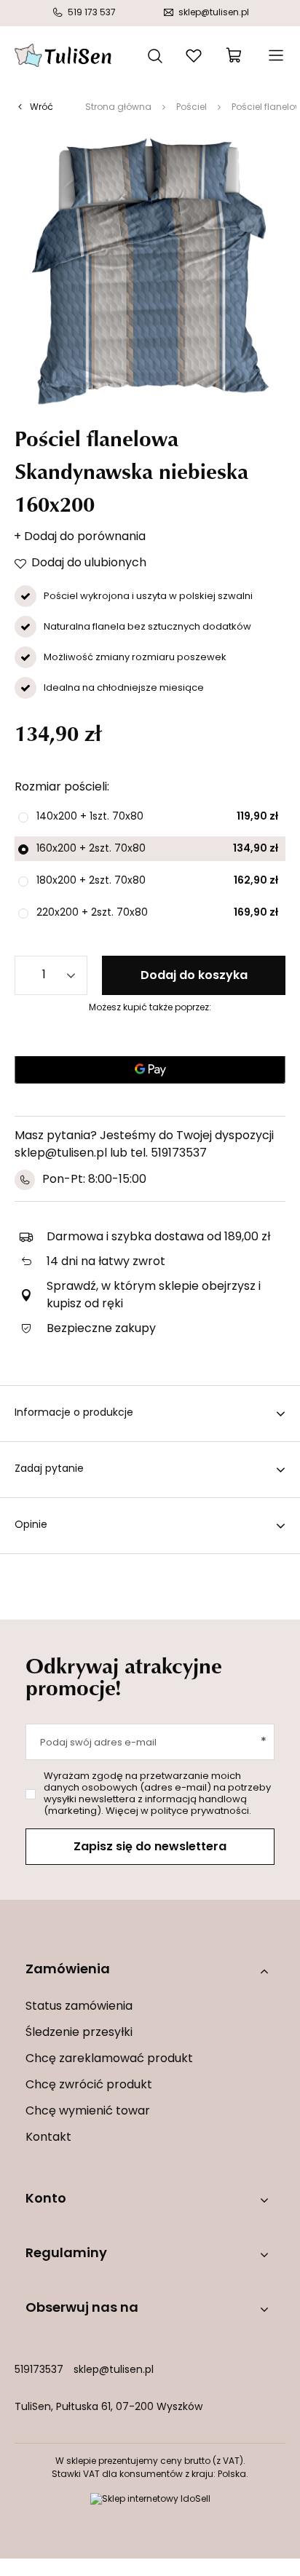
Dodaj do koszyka (194, 976)
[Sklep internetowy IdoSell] (150, 2500)
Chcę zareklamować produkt (109, 2059)
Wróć (42, 108)
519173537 (39, 2370)
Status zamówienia (79, 2007)
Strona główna (118, 108)
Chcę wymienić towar (88, 2112)
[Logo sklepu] (63, 55)
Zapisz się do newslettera (150, 1847)
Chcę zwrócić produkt (89, 2085)
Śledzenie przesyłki (79, 2033)
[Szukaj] (155, 55)
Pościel (192, 108)
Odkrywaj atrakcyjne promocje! (124, 1676)
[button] (150, 1971)
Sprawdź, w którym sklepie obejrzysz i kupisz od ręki (154, 1296)
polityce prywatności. (201, 1811)
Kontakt (48, 2138)
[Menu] (275, 55)
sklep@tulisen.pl (114, 2370)
